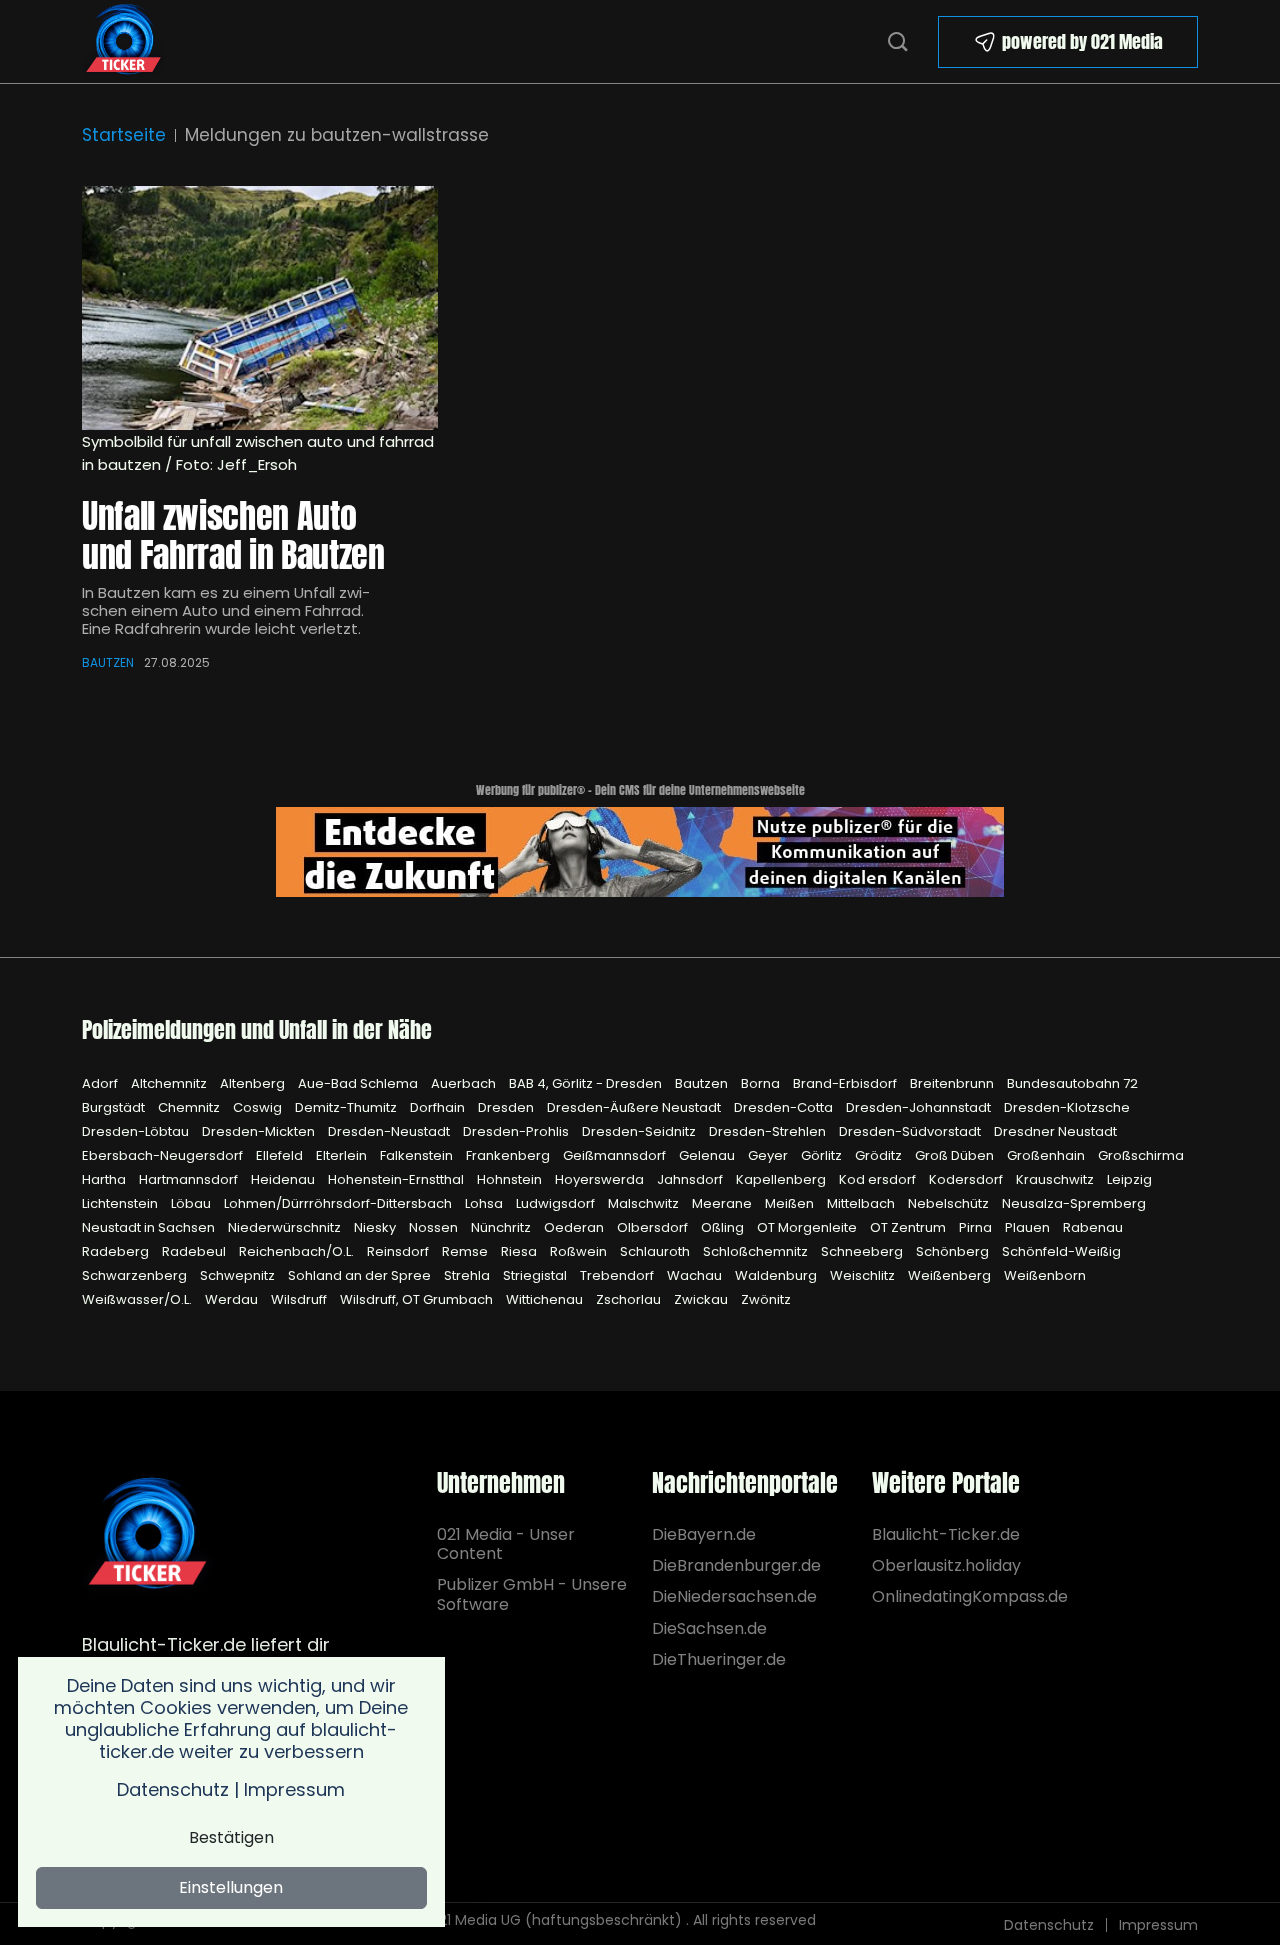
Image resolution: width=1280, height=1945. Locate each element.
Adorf (101, 1083)
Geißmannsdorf (616, 1155)
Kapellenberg (782, 1179)
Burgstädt (115, 1107)
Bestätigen (231, 1837)
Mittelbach (862, 1203)
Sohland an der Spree (361, 1275)
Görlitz (823, 1155)
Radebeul (195, 1251)
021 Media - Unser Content (506, 1544)
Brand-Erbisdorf (846, 1083)
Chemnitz (190, 1107)
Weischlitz (864, 1275)
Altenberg (254, 1083)
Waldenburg (777, 1275)
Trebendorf (618, 1275)
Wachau (696, 1275)
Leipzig (1129, 1179)
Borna (762, 1083)
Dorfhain (439, 1107)
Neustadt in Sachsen (150, 1227)
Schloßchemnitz (757, 1251)
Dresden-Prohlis (517, 1131)
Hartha (105, 1179)
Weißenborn (1045, 1275)
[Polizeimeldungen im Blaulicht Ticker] (147, 1534)
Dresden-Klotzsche (1067, 1107)
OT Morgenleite (808, 1227)
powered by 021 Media (1082, 41)
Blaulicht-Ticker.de (946, 1534)
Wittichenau (546, 1299)
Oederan (575, 1227)
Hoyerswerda (601, 1179)
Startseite (124, 135)
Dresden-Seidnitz (640, 1131)
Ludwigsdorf (557, 1203)
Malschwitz (645, 1203)
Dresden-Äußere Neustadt (635, 1107)
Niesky (376, 1227)
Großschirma (1141, 1155)
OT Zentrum (909, 1227)
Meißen (791, 1203)
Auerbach (465, 1083)
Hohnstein (511, 1179)
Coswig (259, 1107)
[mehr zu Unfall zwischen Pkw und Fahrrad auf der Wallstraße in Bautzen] (260, 308)
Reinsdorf (399, 1251)
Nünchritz (502, 1227)
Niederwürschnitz (286, 1227)
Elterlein (343, 1155)
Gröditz (880, 1155)
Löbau (192, 1203)
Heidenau (284, 1179)
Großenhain (1047, 1155)
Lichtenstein (121, 1203)
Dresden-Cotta (785, 1107)
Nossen (435, 1227)
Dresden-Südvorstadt (911, 1131)
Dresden (507, 1107)
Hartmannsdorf (190, 1179)
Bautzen (108, 662)
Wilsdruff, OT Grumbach (418, 1299)
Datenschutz (1049, 1925)
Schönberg (954, 1251)
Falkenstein (418, 1155)
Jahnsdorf (691, 1179)
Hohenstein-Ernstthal (397, 1179)
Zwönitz (766, 1299)
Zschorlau (630, 1299)
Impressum (1158, 1925)
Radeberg (117, 1251)
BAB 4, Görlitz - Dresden (587, 1083)
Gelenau (708, 1155)
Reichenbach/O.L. (298, 1251)
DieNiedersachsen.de (734, 1596)
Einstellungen (231, 1887)
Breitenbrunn (953, 1083)
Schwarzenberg (136, 1275)
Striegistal (536, 1275)
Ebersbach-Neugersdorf (164, 1155)
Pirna (977, 1227)
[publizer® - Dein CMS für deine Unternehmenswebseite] (640, 850)
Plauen (1029, 1227)
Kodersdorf (967, 1179)
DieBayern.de (704, 1534)
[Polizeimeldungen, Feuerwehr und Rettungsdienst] (123, 39)
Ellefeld (281, 1155)
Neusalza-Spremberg (1074, 1203)
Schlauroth (656, 1251)
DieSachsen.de (709, 1628)
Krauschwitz (1056, 1179)
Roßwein (580, 1251)
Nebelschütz (950, 1203)
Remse (466, 1251)
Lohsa (485, 1203)
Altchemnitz (170, 1083)
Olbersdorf (654, 1227)
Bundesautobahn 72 (1072, 1083)
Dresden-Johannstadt (920, 1107)
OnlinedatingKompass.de (970, 1596)
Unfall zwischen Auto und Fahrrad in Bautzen (233, 535)
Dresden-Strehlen (769, 1131)
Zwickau (702, 1299)
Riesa (520, 1251)
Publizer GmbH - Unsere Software (532, 1594)
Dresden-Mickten (260, 1131)
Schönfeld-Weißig (1061, 1251)
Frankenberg (509, 1155)
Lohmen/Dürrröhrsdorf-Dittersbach (339, 1203)
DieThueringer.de (719, 1659)
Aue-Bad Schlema (359, 1083)
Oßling (724, 1227)
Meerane (723, 1203)
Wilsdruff (300, 1299)
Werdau (233, 1299)
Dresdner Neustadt (1055, 1131)
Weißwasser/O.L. (138, 1299)
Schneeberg (863, 1251)
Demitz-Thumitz (347, 1107)
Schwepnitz (239, 1275)
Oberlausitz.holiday (946, 1565)
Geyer (769, 1155)
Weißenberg (951, 1275)
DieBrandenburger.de (735, 1565)
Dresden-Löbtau (137, 1131)
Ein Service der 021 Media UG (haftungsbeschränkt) (503, 1920)
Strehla (468, 1275)
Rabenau (1093, 1227)
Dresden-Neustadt (390, 1131)
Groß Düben (956, 1155)
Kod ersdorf (879, 1179)
